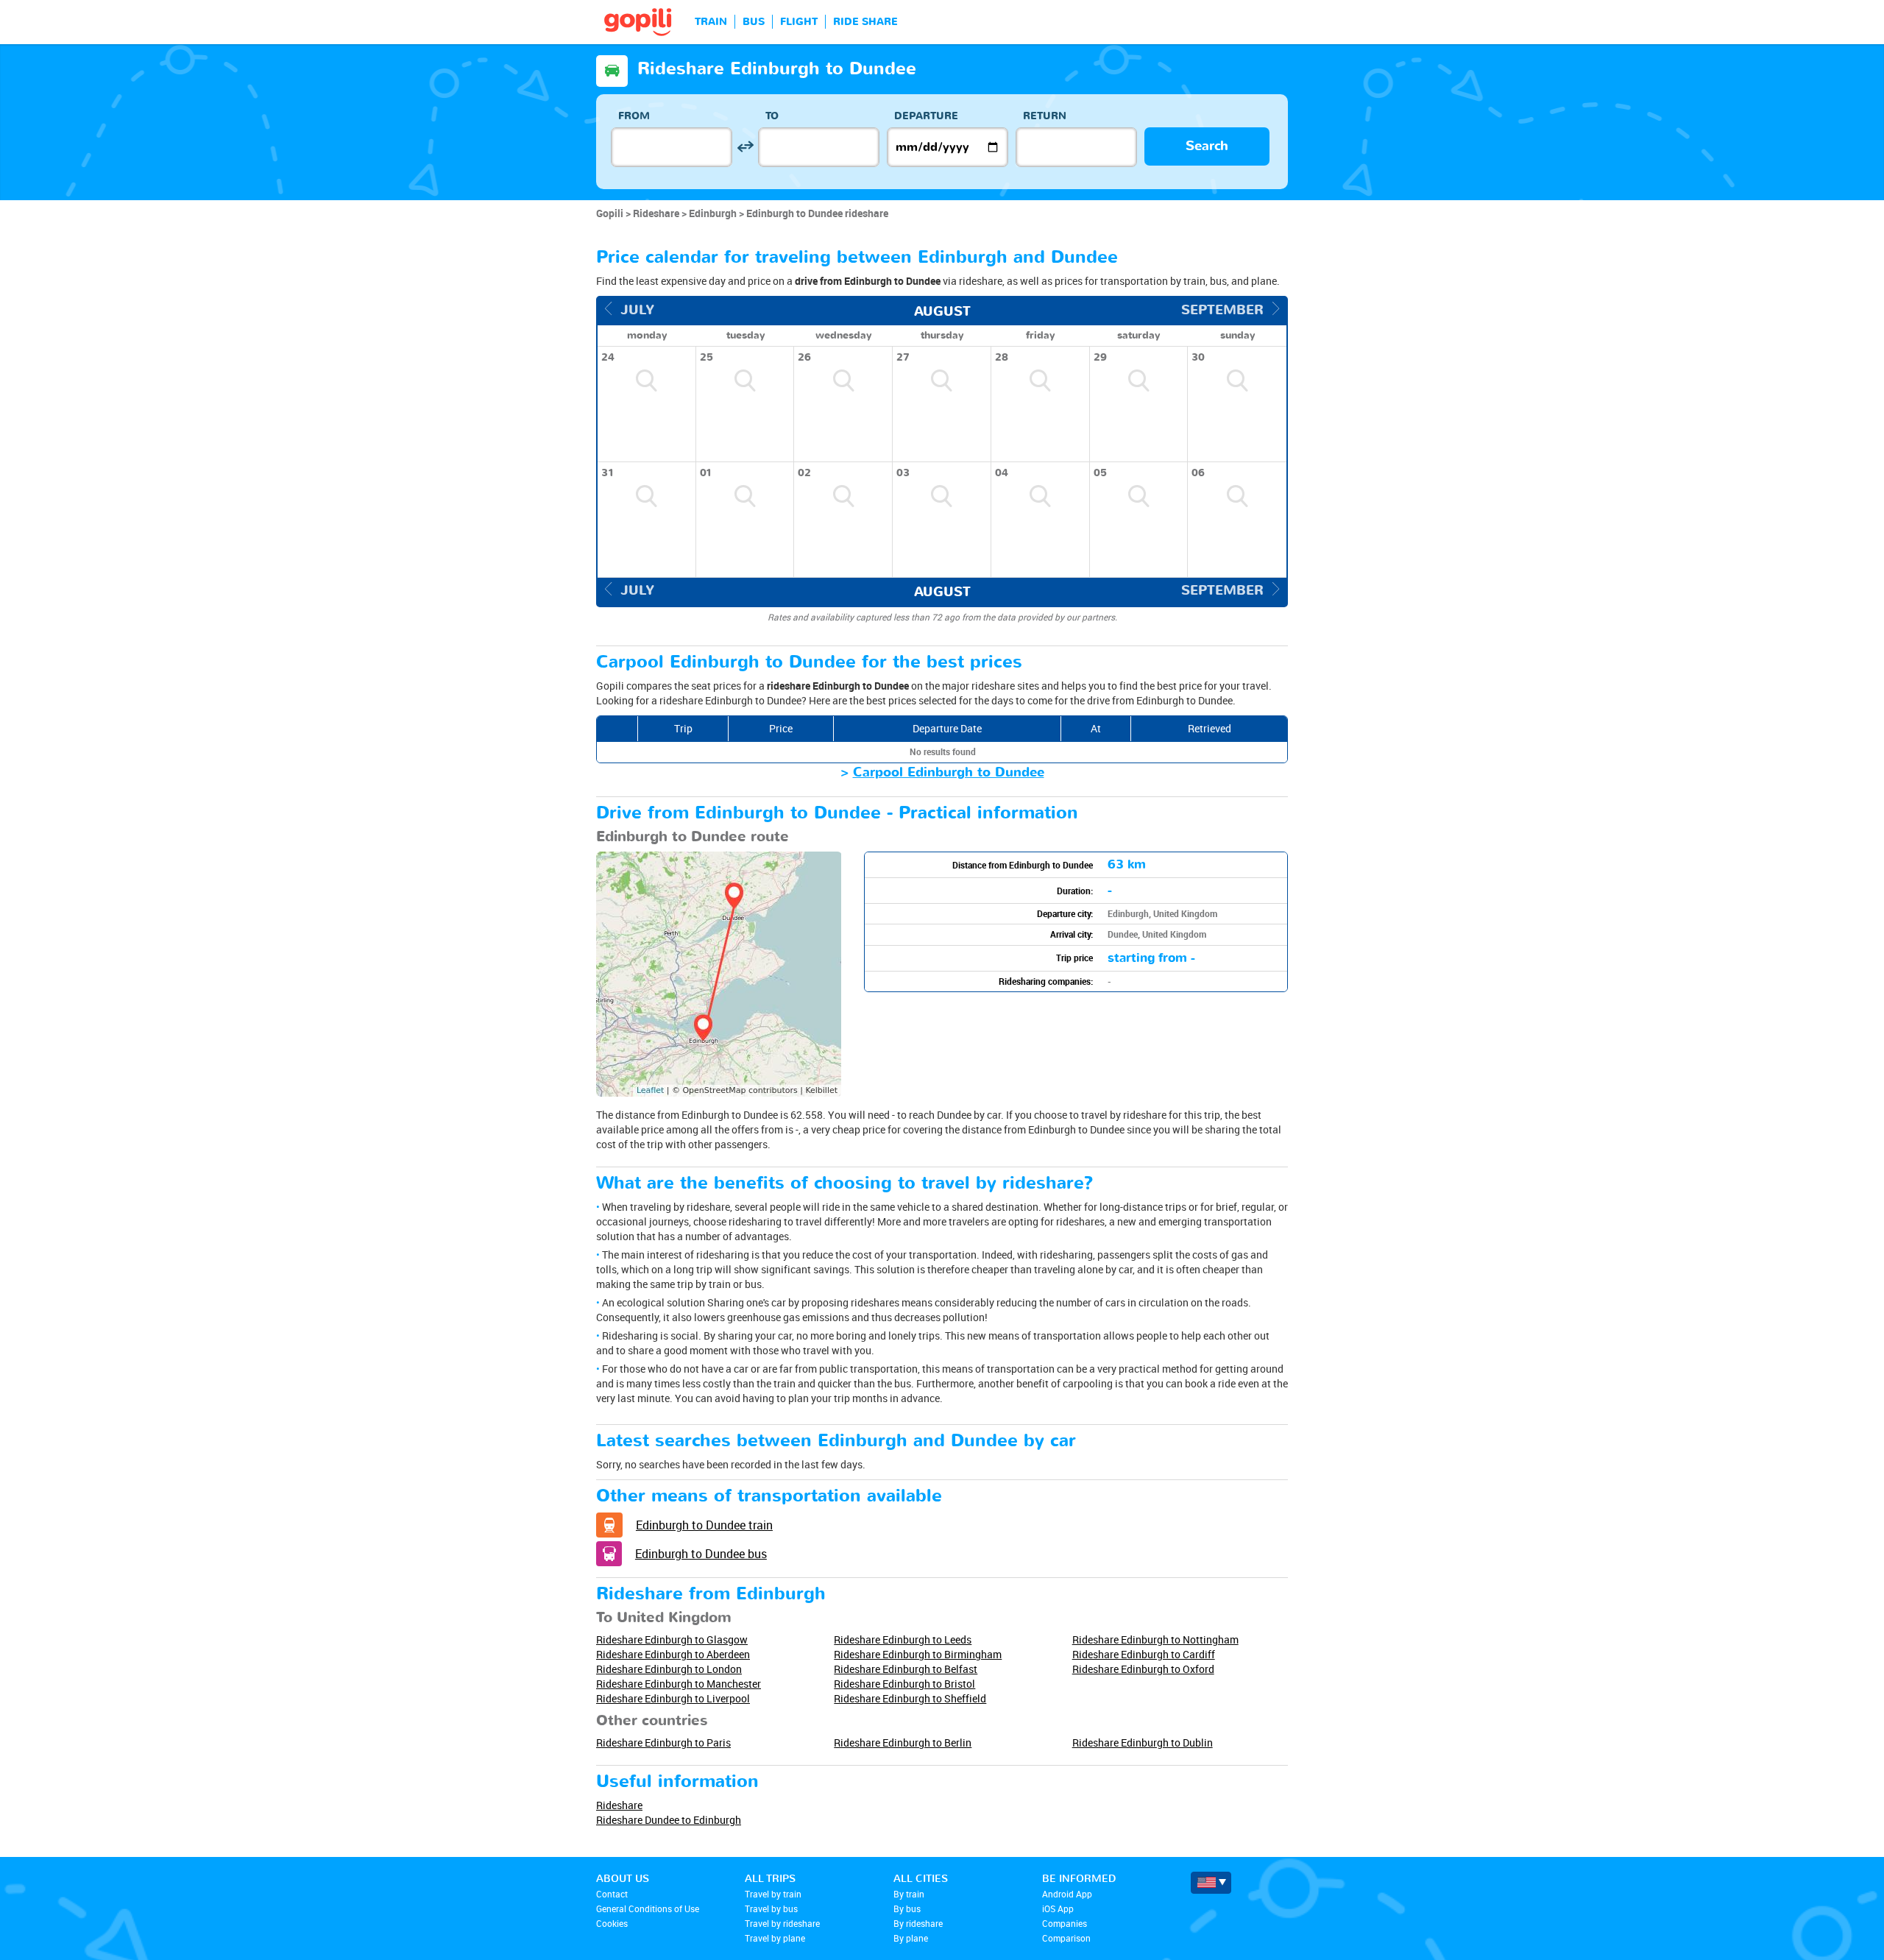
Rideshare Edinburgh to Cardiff (1144, 1654)
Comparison (1066, 1938)
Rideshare (619, 1805)
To (772, 116)
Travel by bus (771, 1908)
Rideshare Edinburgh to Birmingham (918, 1654)
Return (1045, 116)
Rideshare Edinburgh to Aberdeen (673, 1654)
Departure (926, 116)
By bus (907, 1908)
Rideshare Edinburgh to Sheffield (910, 1698)
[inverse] (745, 147)
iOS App (1058, 1908)
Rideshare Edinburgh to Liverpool (673, 1698)
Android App (1067, 1894)
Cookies (612, 1923)
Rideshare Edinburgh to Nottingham (1155, 1639)
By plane (911, 1938)
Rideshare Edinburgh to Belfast (906, 1669)
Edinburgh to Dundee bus (701, 1554)
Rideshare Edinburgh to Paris (663, 1743)
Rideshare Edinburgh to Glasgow (672, 1639)
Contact (612, 1894)
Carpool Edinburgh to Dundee (949, 772)
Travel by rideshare (782, 1923)
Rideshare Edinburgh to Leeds (903, 1639)
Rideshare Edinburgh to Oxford (1143, 1669)
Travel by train (773, 1894)
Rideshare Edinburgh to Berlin (903, 1743)
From (634, 116)
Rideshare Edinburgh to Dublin (1143, 1743)
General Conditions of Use (648, 1908)
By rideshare (918, 1923)
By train (909, 1894)
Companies (1065, 1923)
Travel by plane (775, 1938)
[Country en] (1211, 1883)
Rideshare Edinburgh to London (669, 1669)
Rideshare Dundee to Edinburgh (669, 1820)
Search (1207, 146)
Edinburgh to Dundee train (704, 1525)
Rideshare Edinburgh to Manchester (679, 1684)
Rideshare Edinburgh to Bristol (904, 1684)
